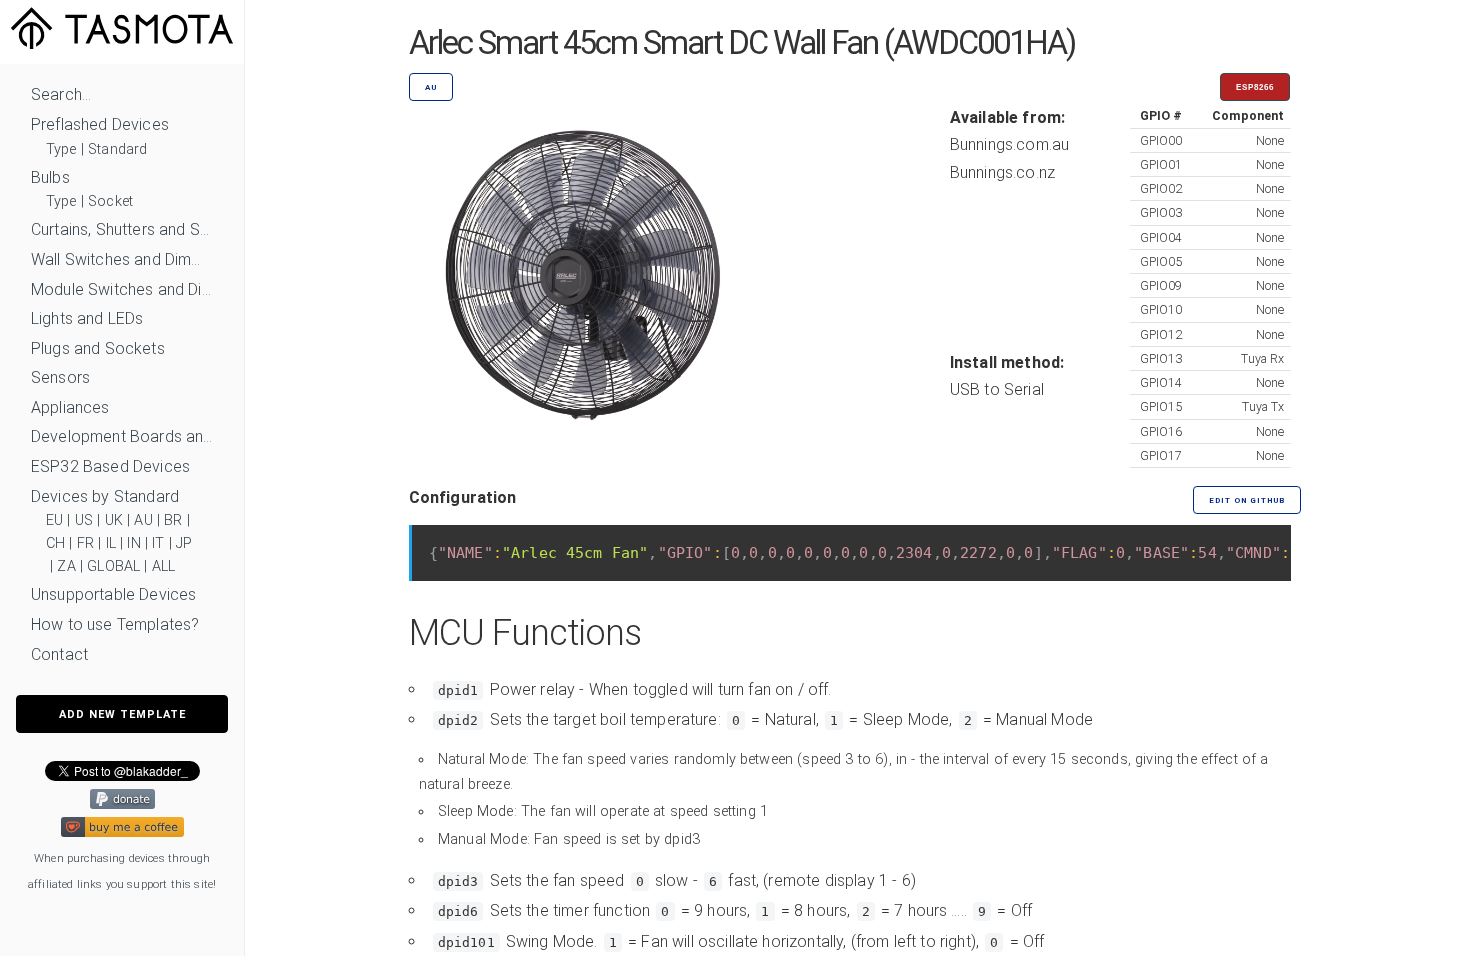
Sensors (60, 377)
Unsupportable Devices (113, 594)
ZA (66, 566)
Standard (117, 149)
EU (54, 520)
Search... (61, 94)
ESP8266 (1255, 87)
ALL (163, 566)
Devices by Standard (105, 496)
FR (85, 543)
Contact (59, 654)
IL (111, 543)
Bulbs (50, 177)
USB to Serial (997, 389)
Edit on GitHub (1247, 500)
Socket (110, 201)
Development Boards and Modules (122, 436)
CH (55, 543)
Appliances (70, 407)
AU (143, 520)
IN (133, 543)
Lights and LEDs (87, 318)
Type (61, 149)
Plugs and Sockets (98, 348)
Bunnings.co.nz (1002, 172)
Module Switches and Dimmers (122, 289)
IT (158, 543)
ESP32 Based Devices (110, 466)
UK (114, 520)
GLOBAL (113, 566)
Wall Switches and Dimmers (122, 259)
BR (173, 520)
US (84, 520)
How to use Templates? (115, 624)
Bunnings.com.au (1009, 144)
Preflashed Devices (100, 124)
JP (184, 543)
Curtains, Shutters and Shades (122, 229)
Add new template (122, 714)
